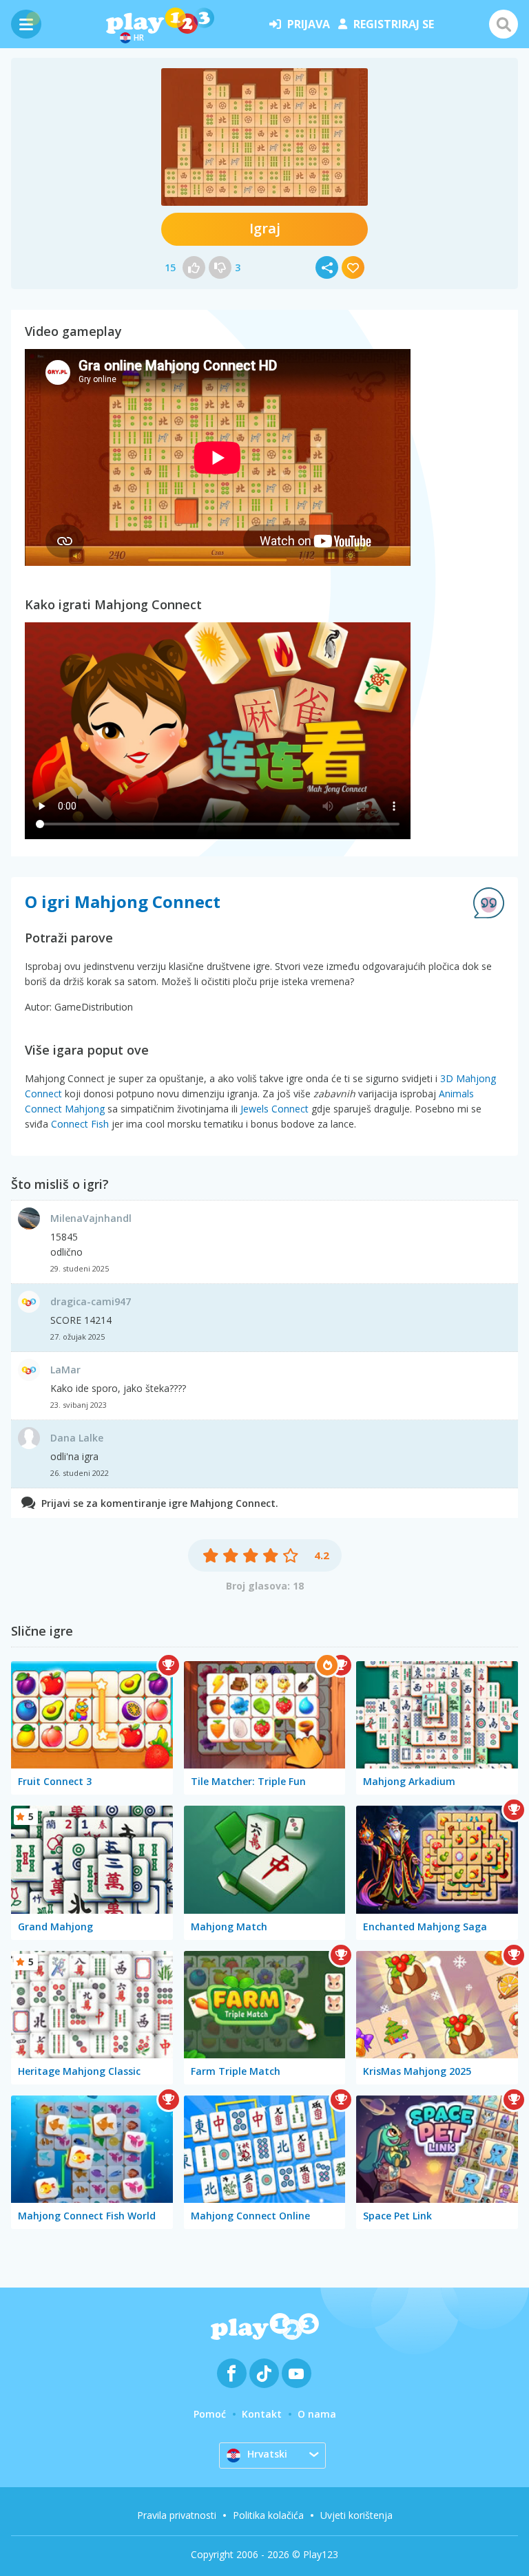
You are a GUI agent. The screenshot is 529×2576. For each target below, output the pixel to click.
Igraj (265, 228)
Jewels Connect (274, 1109)
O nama (317, 2414)
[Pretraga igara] (504, 24)
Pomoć (210, 2414)
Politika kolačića (268, 2515)
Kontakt (262, 2414)
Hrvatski (267, 2454)
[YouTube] (297, 2373)
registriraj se (394, 24)
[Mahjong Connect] (264, 137)
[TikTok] (264, 2373)
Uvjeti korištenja (356, 2515)
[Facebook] (232, 2373)
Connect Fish (80, 1124)
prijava (309, 24)
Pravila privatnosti (177, 2515)
